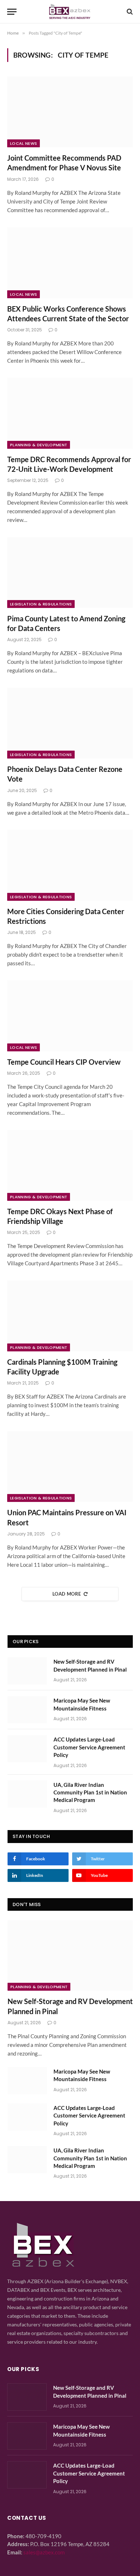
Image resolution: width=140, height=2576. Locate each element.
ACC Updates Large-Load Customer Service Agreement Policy (89, 1747)
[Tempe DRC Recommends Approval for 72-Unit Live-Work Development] (70, 413)
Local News (24, 143)
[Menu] (12, 12)
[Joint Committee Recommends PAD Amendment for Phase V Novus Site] (70, 112)
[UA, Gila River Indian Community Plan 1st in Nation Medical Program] (27, 1794)
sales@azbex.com (44, 2552)
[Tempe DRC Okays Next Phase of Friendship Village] (70, 1165)
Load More (67, 1594)
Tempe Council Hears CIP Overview (64, 1062)
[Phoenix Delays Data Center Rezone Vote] (70, 723)
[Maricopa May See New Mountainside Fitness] (27, 1710)
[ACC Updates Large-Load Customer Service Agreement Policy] (27, 1749)
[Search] (129, 12)
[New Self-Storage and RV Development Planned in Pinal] (27, 1671)
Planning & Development (39, 445)
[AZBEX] (70, 12)
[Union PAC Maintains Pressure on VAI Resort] (70, 1466)
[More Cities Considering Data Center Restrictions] (70, 865)
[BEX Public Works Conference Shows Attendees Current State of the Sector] (70, 263)
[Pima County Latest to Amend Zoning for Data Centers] (70, 573)
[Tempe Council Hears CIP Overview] (70, 1016)
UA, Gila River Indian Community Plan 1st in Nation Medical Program (90, 1792)
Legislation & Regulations (41, 604)
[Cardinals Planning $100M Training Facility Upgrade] (70, 1316)
